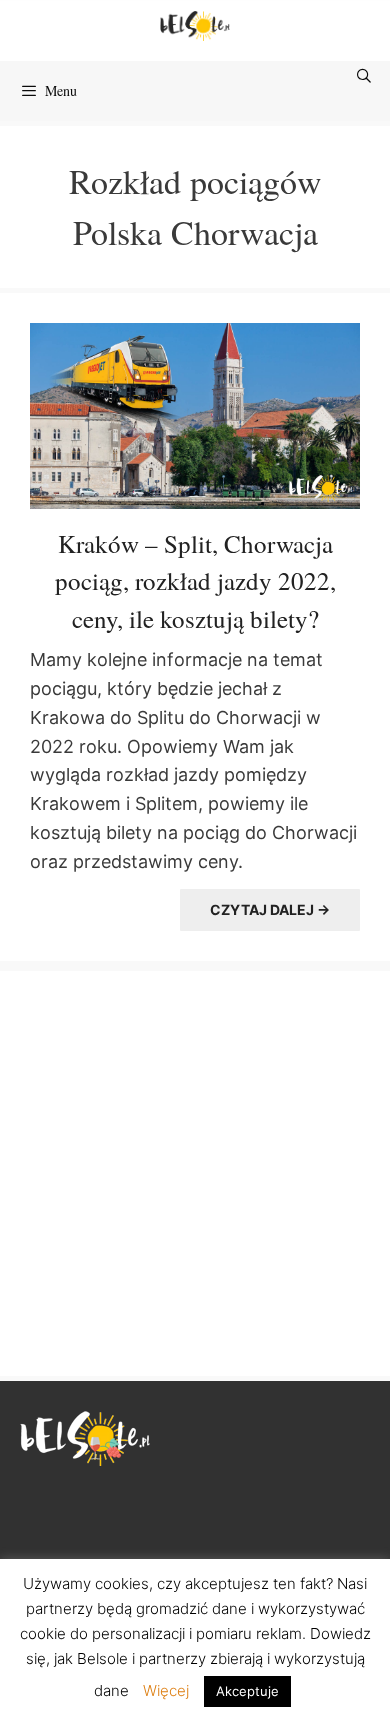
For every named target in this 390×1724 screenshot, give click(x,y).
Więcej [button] (166, 1690)
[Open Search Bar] (365, 76)
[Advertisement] (195, 1171)
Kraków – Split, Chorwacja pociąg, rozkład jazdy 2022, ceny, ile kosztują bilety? (195, 581)
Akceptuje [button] (247, 1691)
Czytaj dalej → (270, 909)
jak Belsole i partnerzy (130, 1658)
